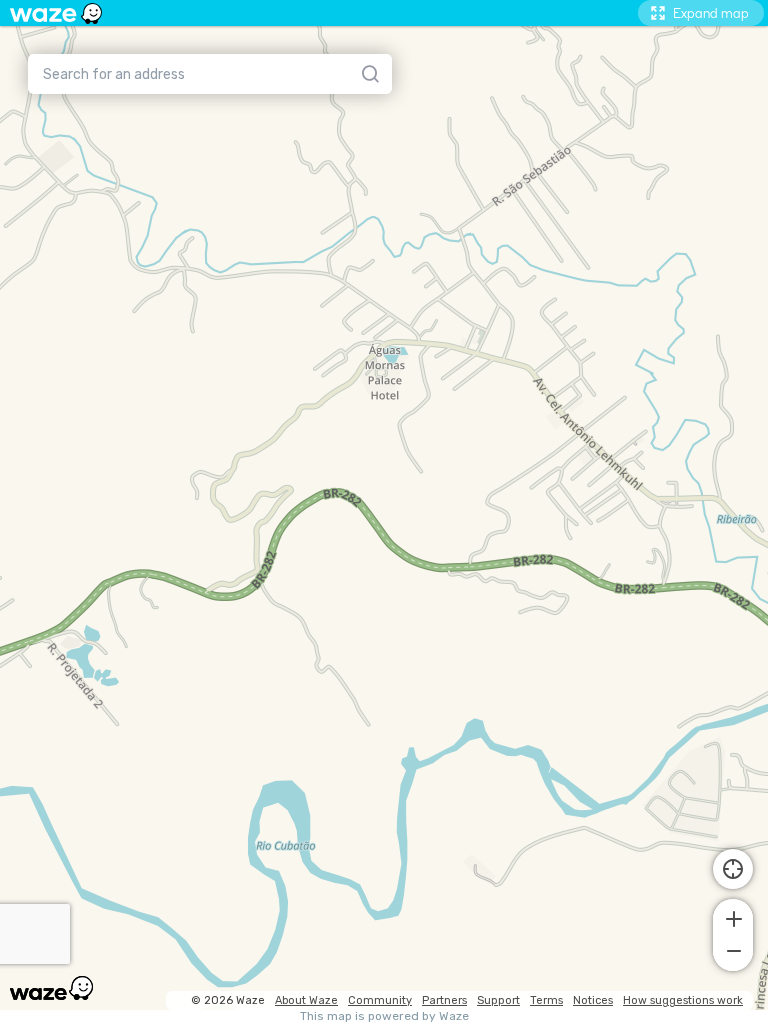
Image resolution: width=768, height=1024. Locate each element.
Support (498, 1000)
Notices (593, 1000)
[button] (733, 917)
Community (380, 1000)
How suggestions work (683, 1000)
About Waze (306, 1000)
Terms (546, 1000)
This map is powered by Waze (384, 1016)
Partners (444, 1000)
